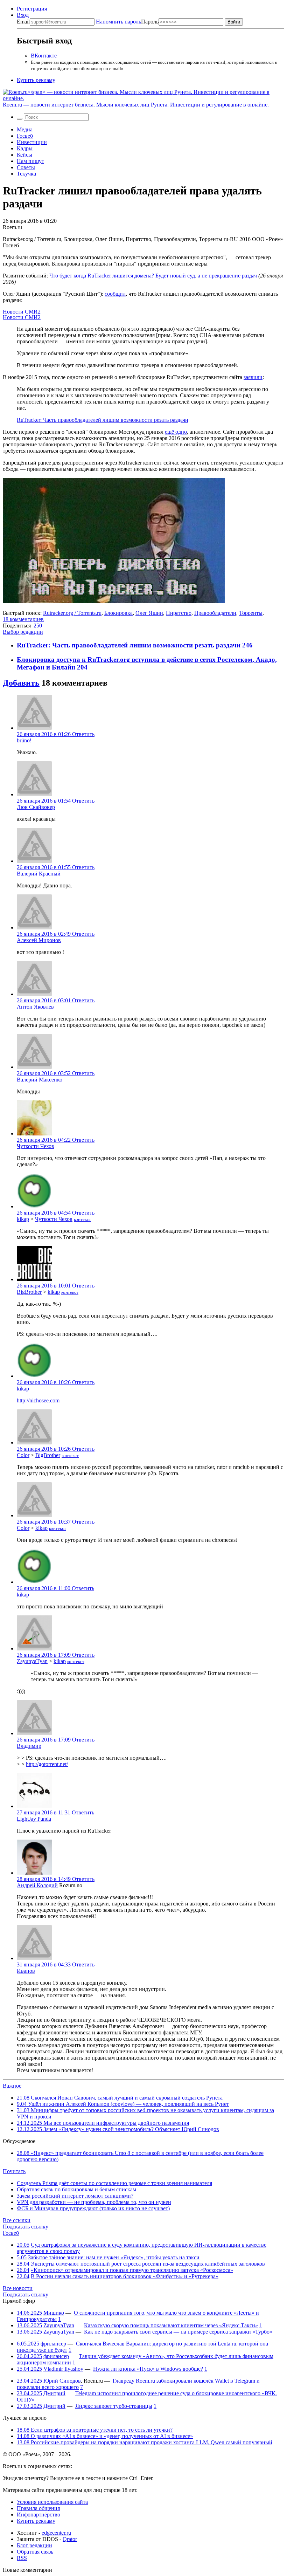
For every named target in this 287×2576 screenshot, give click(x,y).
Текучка (26, 174)
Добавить (21, 683)
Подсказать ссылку (26, 2227)
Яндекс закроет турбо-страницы (114, 2406)
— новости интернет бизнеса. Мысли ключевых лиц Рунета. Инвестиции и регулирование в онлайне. (136, 105)
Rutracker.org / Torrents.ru (72, 613)
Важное (12, 2086)
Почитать (14, 2171)
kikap (23, 1219)
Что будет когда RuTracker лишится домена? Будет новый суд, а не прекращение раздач (153, 276)
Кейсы (24, 155)
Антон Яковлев (35, 1007)
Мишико (54, 2313)
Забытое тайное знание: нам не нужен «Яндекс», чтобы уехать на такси (114, 2257)
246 (247, 645)
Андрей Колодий (37, 1885)
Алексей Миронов (39, 940)
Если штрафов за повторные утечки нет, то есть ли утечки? (95, 2430)
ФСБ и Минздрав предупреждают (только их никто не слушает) (93, 2208)
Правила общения (38, 2508)
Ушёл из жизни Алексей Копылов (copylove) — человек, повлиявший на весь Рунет (123, 2104)
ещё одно (176, 432)
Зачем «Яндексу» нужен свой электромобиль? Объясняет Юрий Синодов (118, 2129)
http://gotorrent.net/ (47, 1764)
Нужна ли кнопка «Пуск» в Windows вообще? (148, 2369)
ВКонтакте (44, 56)
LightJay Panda (34, 1819)
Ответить (83, 734)
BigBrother (29, 1292)
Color (23, 1455)
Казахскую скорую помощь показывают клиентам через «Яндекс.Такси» (171, 2325)
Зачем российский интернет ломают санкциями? (75, 2196)
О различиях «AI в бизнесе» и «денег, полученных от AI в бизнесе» (105, 2436)
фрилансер (53, 2344)
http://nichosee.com (38, 1400)
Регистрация (32, 9)
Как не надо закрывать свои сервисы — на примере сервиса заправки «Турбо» (178, 2332)
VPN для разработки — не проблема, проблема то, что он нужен (94, 2202)
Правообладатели (215, 613)
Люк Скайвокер (36, 807)
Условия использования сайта (52, 2502)
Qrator (70, 2539)
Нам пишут (30, 161)
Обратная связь (35, 2552)
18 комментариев (23, 619)
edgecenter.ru (56, 2533)
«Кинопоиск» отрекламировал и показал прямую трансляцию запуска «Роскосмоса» (132, 2270)
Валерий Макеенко (40, 1080)
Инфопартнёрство (38, 2515)
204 (82, 667)
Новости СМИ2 (22, 312)
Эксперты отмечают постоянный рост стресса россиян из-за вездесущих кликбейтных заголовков (148, 2264)
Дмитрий (54, 2393)
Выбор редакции (23, 632)
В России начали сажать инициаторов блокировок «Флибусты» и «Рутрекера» (125, 2276)
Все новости (18, 2288)
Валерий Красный (39, 874)
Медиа (25, 129)
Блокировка (118, 613)
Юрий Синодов (62, 2381)
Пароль (127, 22)
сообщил (115, 294)
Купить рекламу (36, 80)
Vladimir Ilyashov (63, 2369)
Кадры (25, 148)
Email (23, 22)
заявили (253, 377)
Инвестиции (32, 142)
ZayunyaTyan (32, 1661)
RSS (22, 2558)
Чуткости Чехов (36, 1146)
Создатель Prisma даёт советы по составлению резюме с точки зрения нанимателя (114, 2183)
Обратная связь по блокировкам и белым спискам (76, 2189)
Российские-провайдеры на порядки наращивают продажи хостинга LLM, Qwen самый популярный (145, 2442)
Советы (26, 167)
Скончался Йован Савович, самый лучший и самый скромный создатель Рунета (120, 2098)
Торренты (251, 613)
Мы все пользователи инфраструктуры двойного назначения (103, 2123)
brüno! (24, 740)
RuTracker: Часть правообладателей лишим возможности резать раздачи (103, 420)
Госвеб (25, 136)
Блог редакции (34, 2545)
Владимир (29, 1746)
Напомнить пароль (118, 22)
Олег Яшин (149, 613)
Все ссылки (17, 2220)
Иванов (26, 1971)
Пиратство (179, 613)
